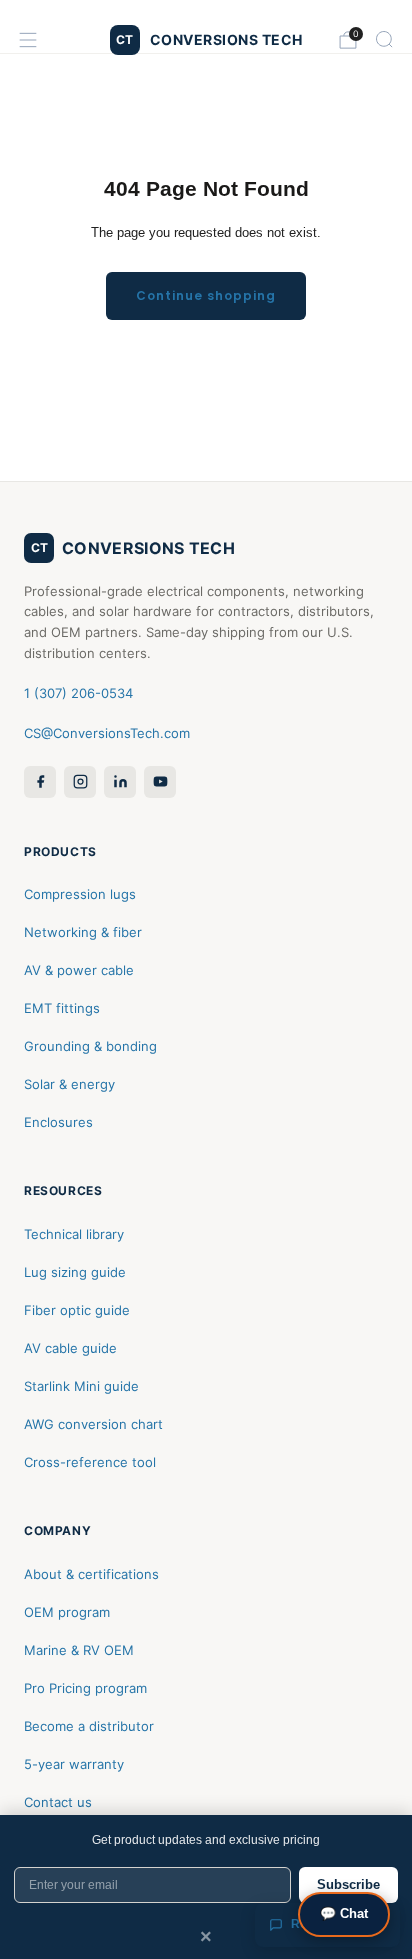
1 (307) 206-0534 (78, 693)
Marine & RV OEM (79, 1650)
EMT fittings (62, 1008)
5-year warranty (74, 1764)
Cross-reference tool (90, 1462)
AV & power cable (79, 970)
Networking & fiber (83, 932)
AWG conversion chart (93, 1424)
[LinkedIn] (120, 782)
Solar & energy (69, 1084)
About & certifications (91, 1574)
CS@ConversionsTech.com (107, 733)
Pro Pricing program (85, 1688)
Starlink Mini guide (81, 1386)
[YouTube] (160, 782)
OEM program (67, 1612)
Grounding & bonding (90, 1046)
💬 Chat (344, 1913)
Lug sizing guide (75, 1272)
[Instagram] (80, 782)
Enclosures (58, 1122)
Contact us (58, 1802)
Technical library (74, 1234)
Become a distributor (89, 1726)
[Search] (384, 39)
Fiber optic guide (77, 1310)
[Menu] (28, 40)
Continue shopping (206, 295)
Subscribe (348, 1884)
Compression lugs (80, 894)
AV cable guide (70, 1348)
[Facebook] (40, 782)
